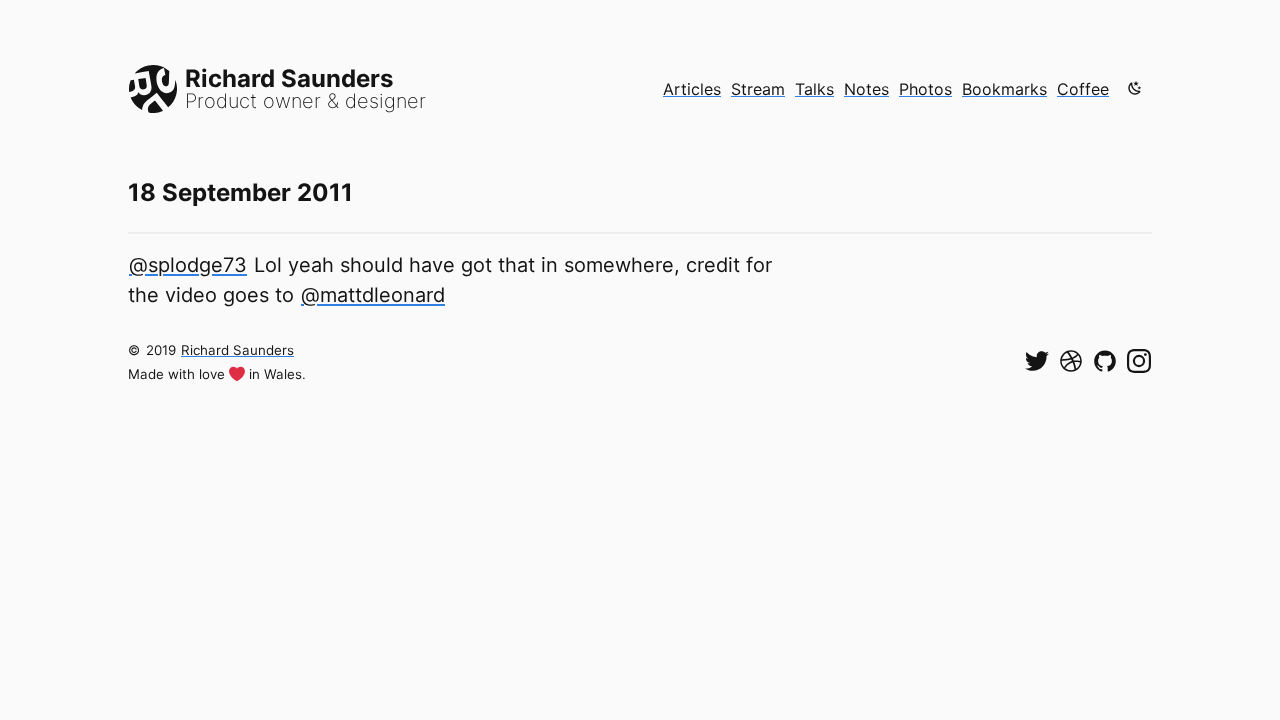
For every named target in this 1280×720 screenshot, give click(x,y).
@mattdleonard (373, 295)
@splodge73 (188, 265)
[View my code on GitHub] (1105, 361)
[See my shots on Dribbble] (1071, 361)
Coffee (1083, 89)
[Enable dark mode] (1135, 88)
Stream (758, 89)
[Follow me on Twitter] (1037, 361)
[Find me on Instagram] (1139, 361)
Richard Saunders (237, 350)
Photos (925, 89)
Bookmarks (1004, 89)
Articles (692, 89)
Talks (814, 89)
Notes (866, 89)
